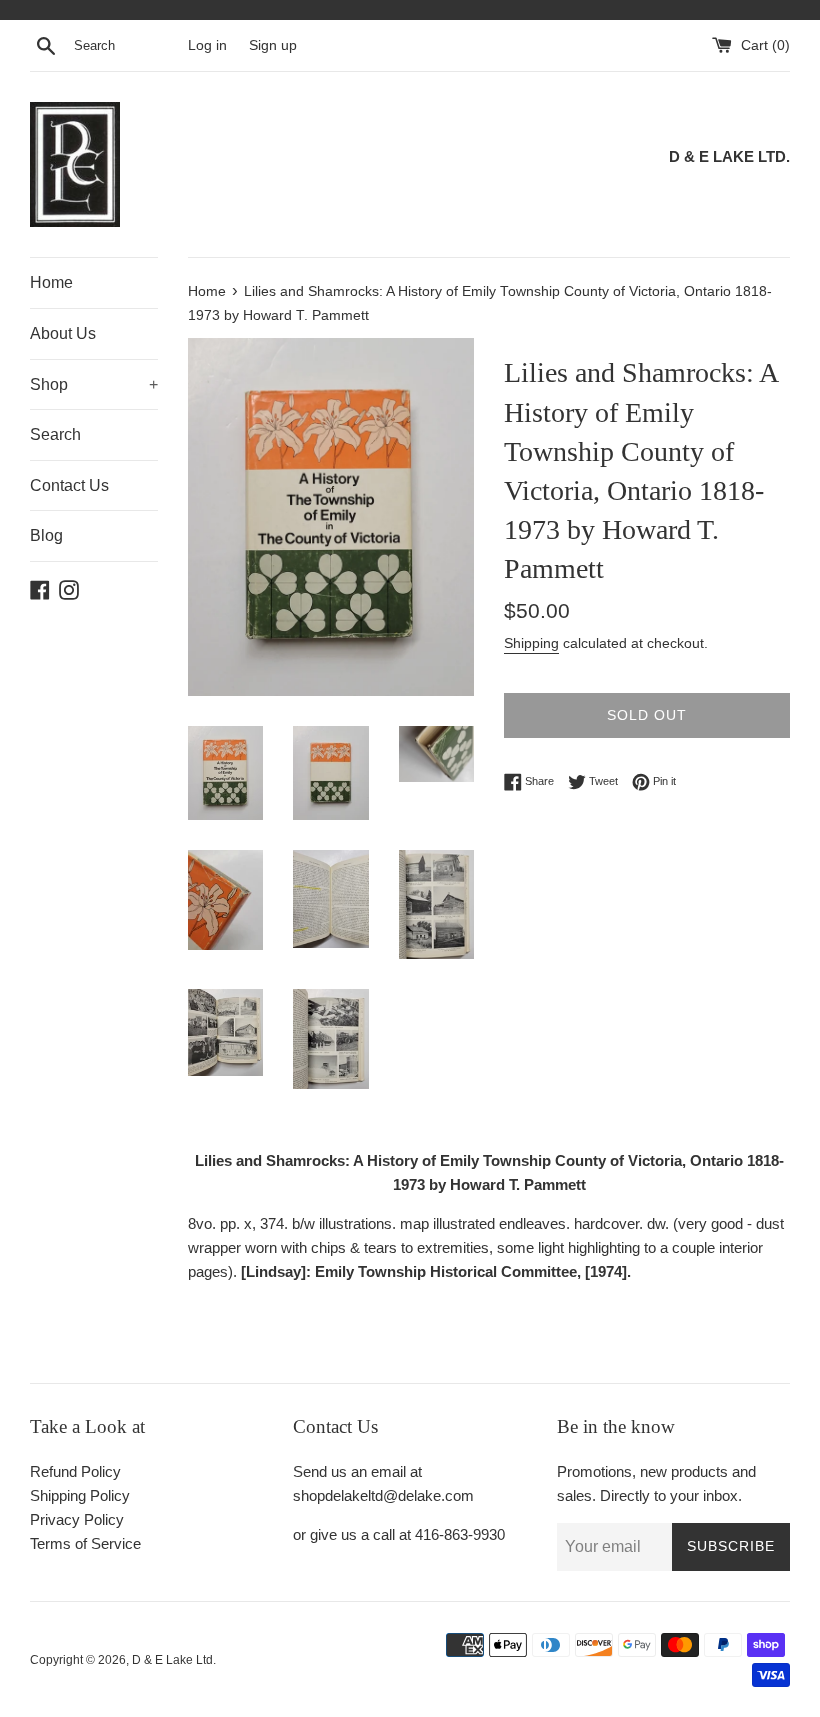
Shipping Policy (80, 1495)
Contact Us (69, 485)
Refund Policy (75, 1471)
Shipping (531, 643)
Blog (46, 535)
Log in (207, 45)
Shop (94, 384)
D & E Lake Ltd (172, 1660)
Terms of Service (85, 1543)
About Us (63, 333)
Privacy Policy (77, 1519)
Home (51, 282)
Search (55, 434)
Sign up (273, 45)
